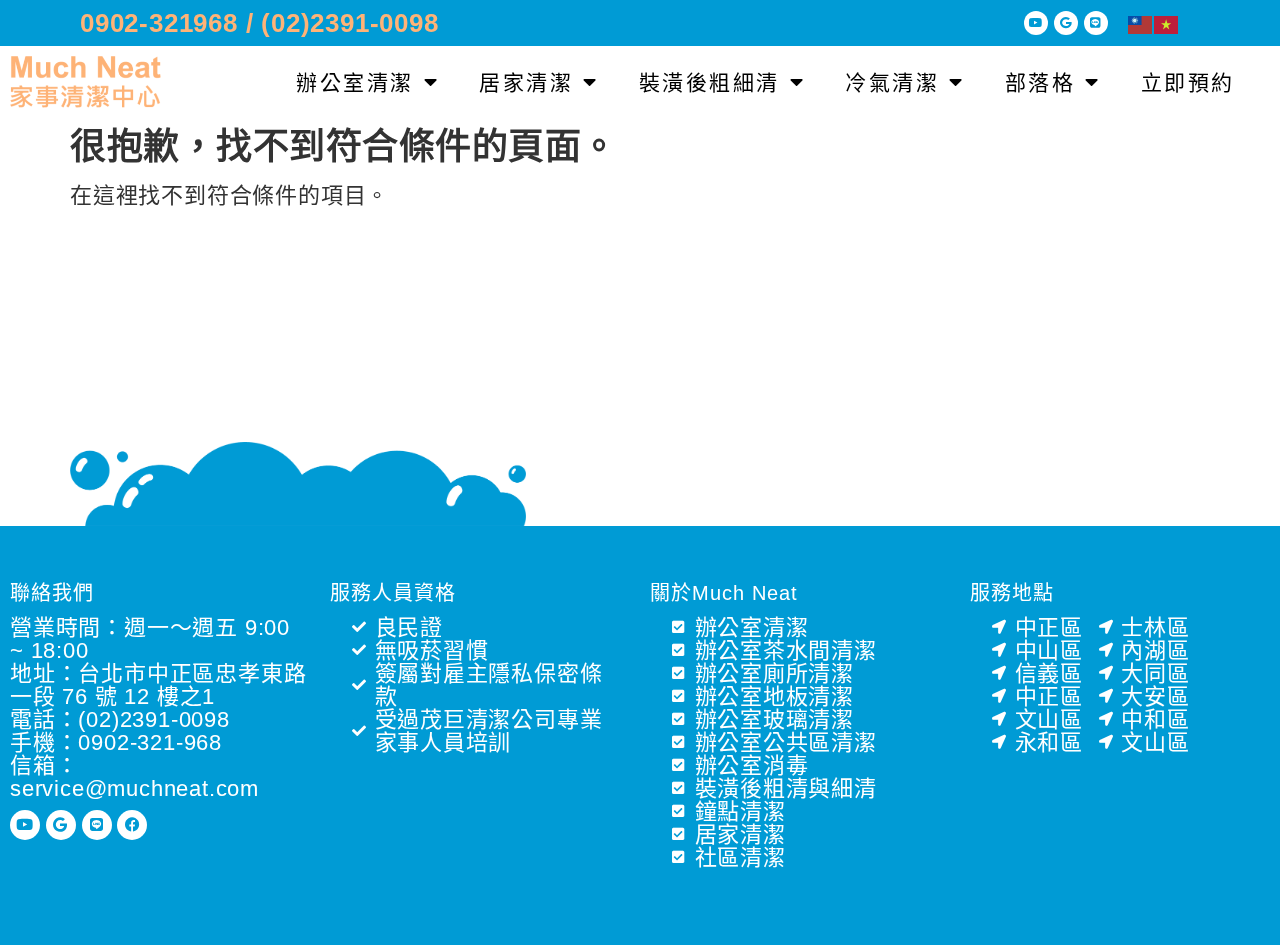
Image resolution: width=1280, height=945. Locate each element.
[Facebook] (132, 825)
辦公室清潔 (355, 82)
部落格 (1040, 82)
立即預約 (1188, 82)
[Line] (1096, 23)
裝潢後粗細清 (709, 82)
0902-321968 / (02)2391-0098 (259, 23)
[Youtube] (1036, 23)
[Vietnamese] (1167, 23)
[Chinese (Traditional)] (1141, 23)
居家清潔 (526, 82)
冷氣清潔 (892, 82)
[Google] (1066, 23)
